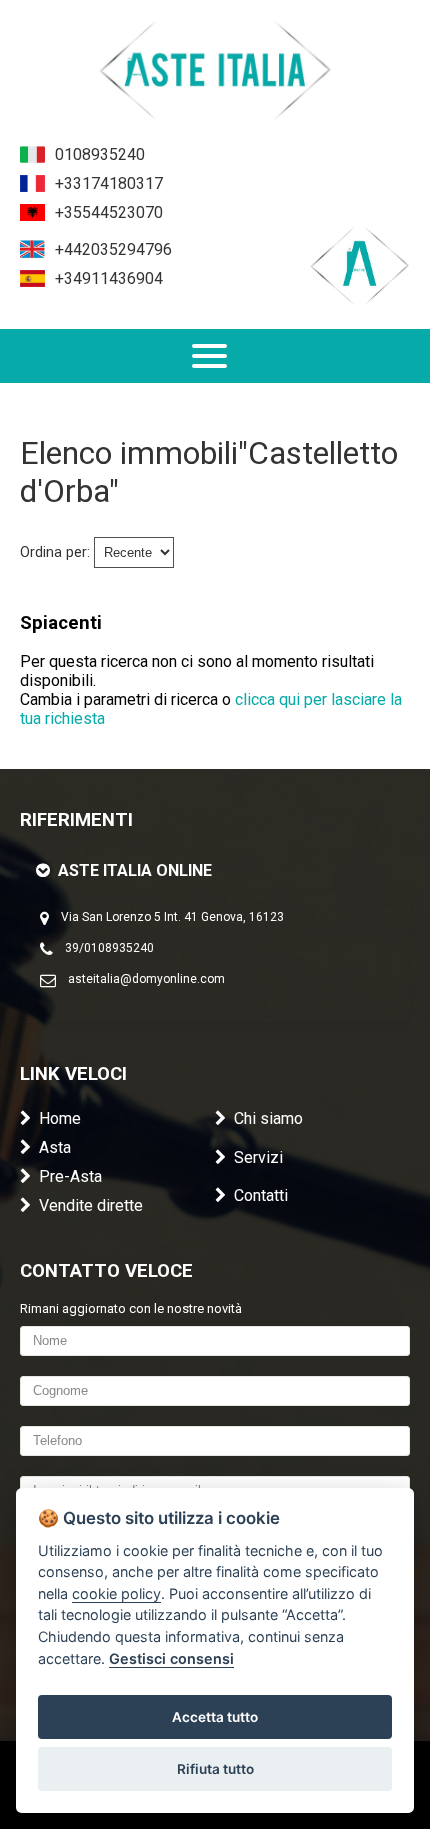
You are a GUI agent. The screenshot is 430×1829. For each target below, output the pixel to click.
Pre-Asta (70, 1176)
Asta (55, 1147)
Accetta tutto (215, 1717)
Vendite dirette (91, 1205)
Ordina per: (55, 552)
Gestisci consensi (171, 1658)
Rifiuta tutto (215, 1769)
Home (60, 1118)
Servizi (258, 1157)
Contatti (261, 1195)
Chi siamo (268, 1118)
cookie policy (116, 1593)
